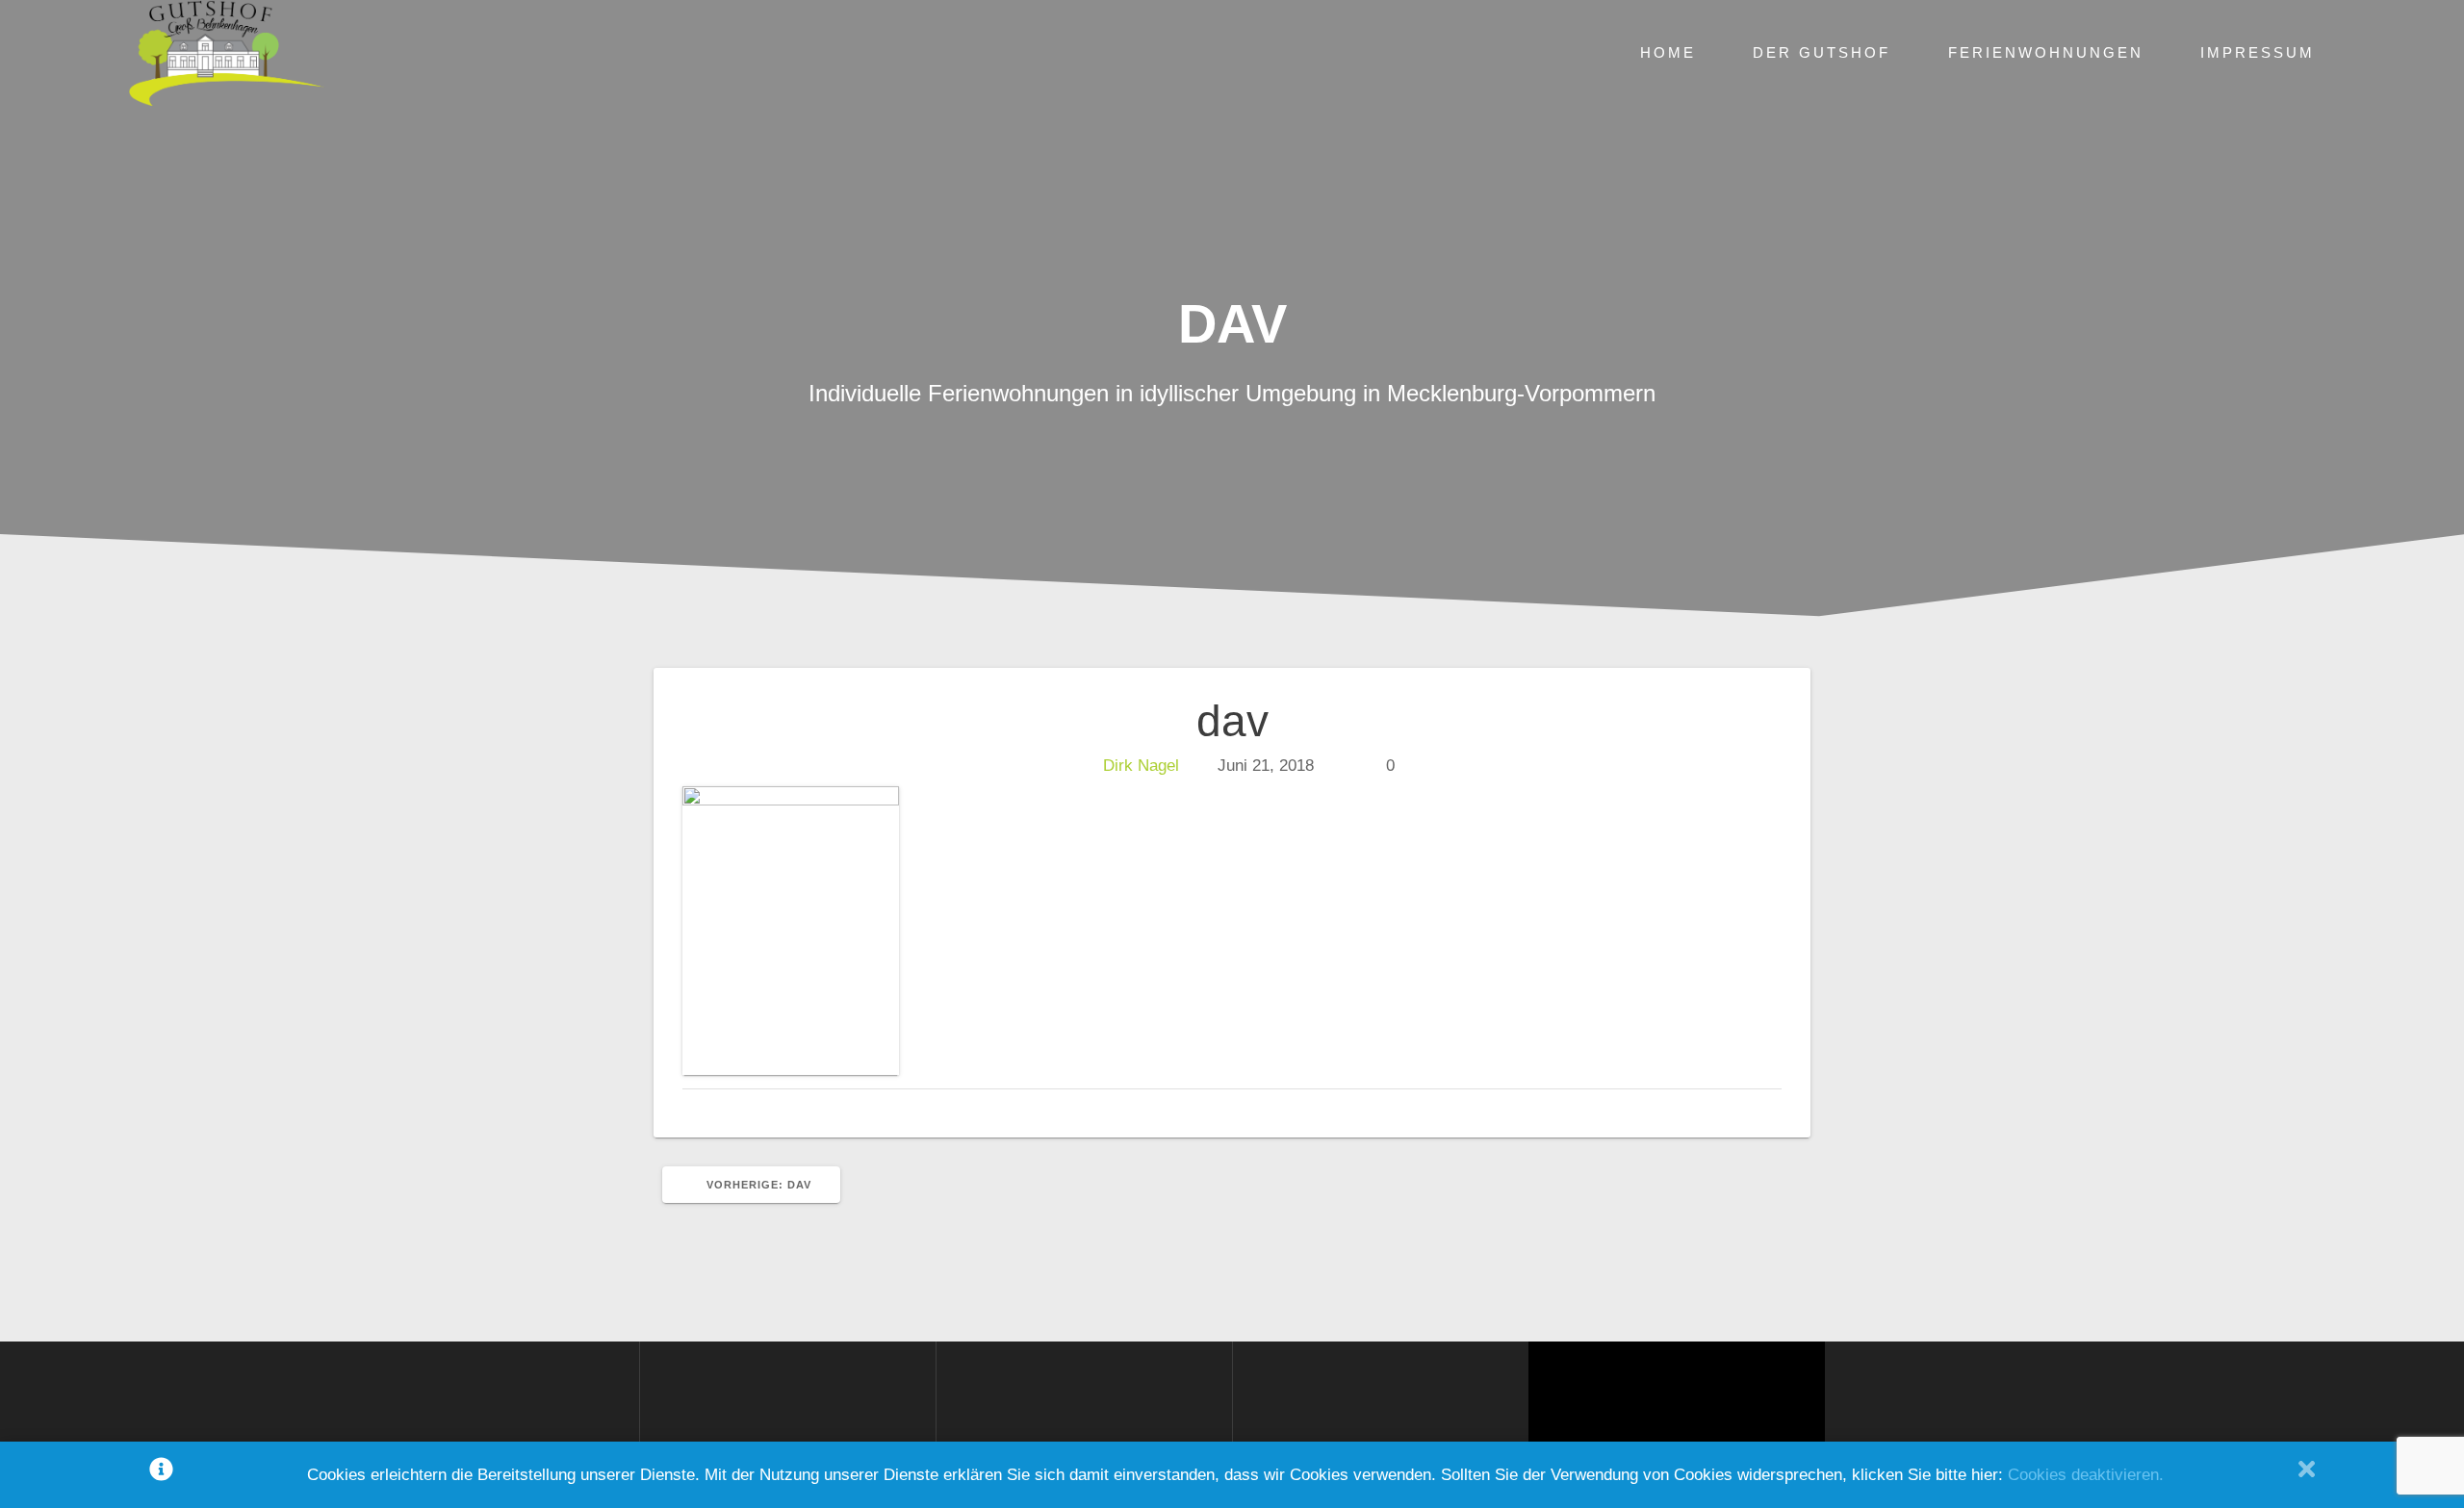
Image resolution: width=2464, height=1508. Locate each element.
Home (1668, 52)
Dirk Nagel (1141, 766)
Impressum (2258, 52)
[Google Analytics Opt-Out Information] (161, 1475)
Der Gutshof (1822, 52)
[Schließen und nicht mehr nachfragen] (2307, 1475)
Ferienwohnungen (2046, 52)
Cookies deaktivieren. (2086, 1475)
